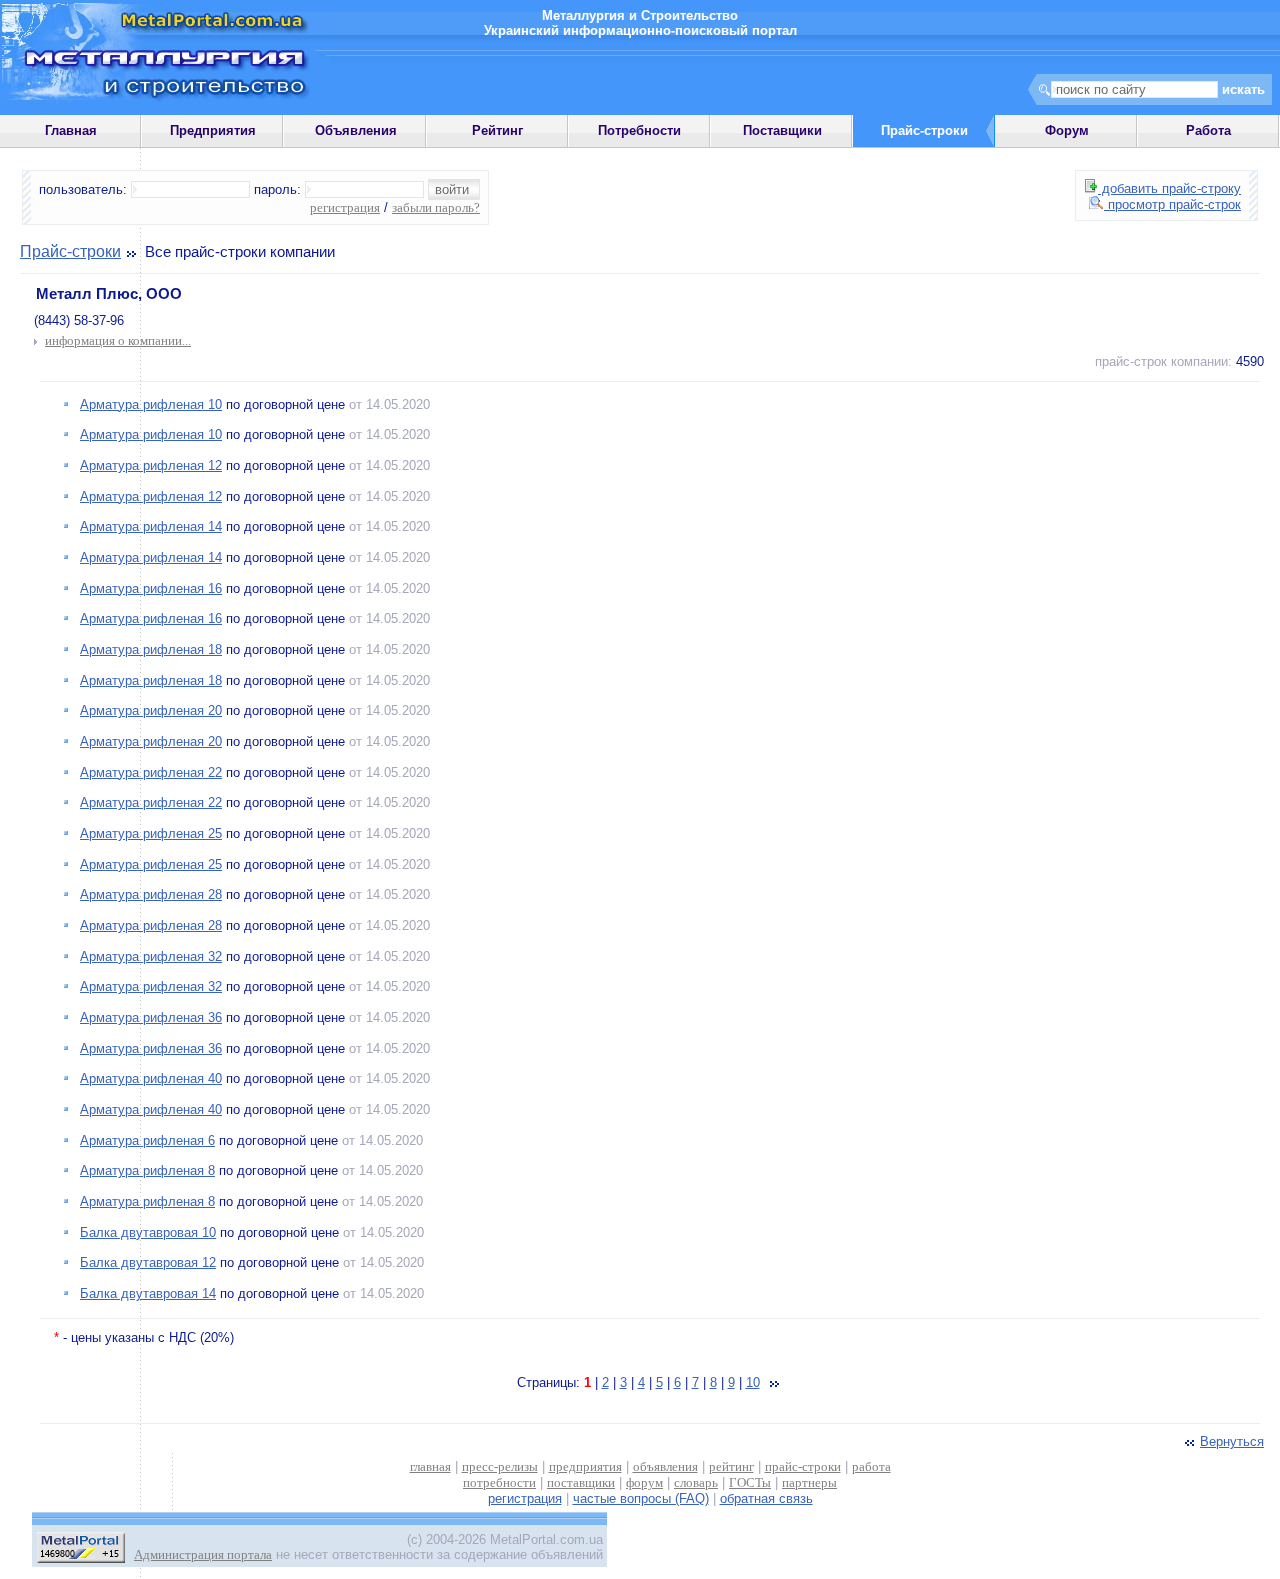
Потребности (639, 130)
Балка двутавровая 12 (148, 1262)
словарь (696, 1482)
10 (753, 1382)
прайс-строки (803, 1466)
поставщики (581, 1482)
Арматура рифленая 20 (151, 710)
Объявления (356, 130)
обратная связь (766, 1498)
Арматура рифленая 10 (151, 404)
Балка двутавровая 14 (148, 1293)
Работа (1208, 130)
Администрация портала (203, 1554)
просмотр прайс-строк (1172, 204)
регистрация (345, 207)
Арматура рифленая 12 (151, 465)
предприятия (585, 1466)
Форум (1067, 130)
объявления (665, 1466)
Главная (71, 130)
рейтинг (731, 1466)
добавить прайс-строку (1169, 188)
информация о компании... (118, 340)
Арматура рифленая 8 (147, 1170)
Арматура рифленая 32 (151, 956)
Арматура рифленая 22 (151, 772)
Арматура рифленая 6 (147, 1140)
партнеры (809, 1482)
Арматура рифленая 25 (151, 833)
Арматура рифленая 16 (151, 588)
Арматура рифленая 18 (151, 649)
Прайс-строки (70, 251)
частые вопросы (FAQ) (641, 1498)
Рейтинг (497, 130)
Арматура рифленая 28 (151, 894)
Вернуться (1232, 1441)
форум (644, 1482)
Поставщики (782, 130)
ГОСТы (750, 1482)
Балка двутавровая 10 (148, 1232)
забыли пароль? (436, 207)
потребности (499, 1482)
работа (871, 1466)
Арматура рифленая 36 (151, 1017)
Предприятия (213, 130)
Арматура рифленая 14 (151, 526)
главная (430, 1466)
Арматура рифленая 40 (151, 1078)
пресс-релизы (500, 1466)
